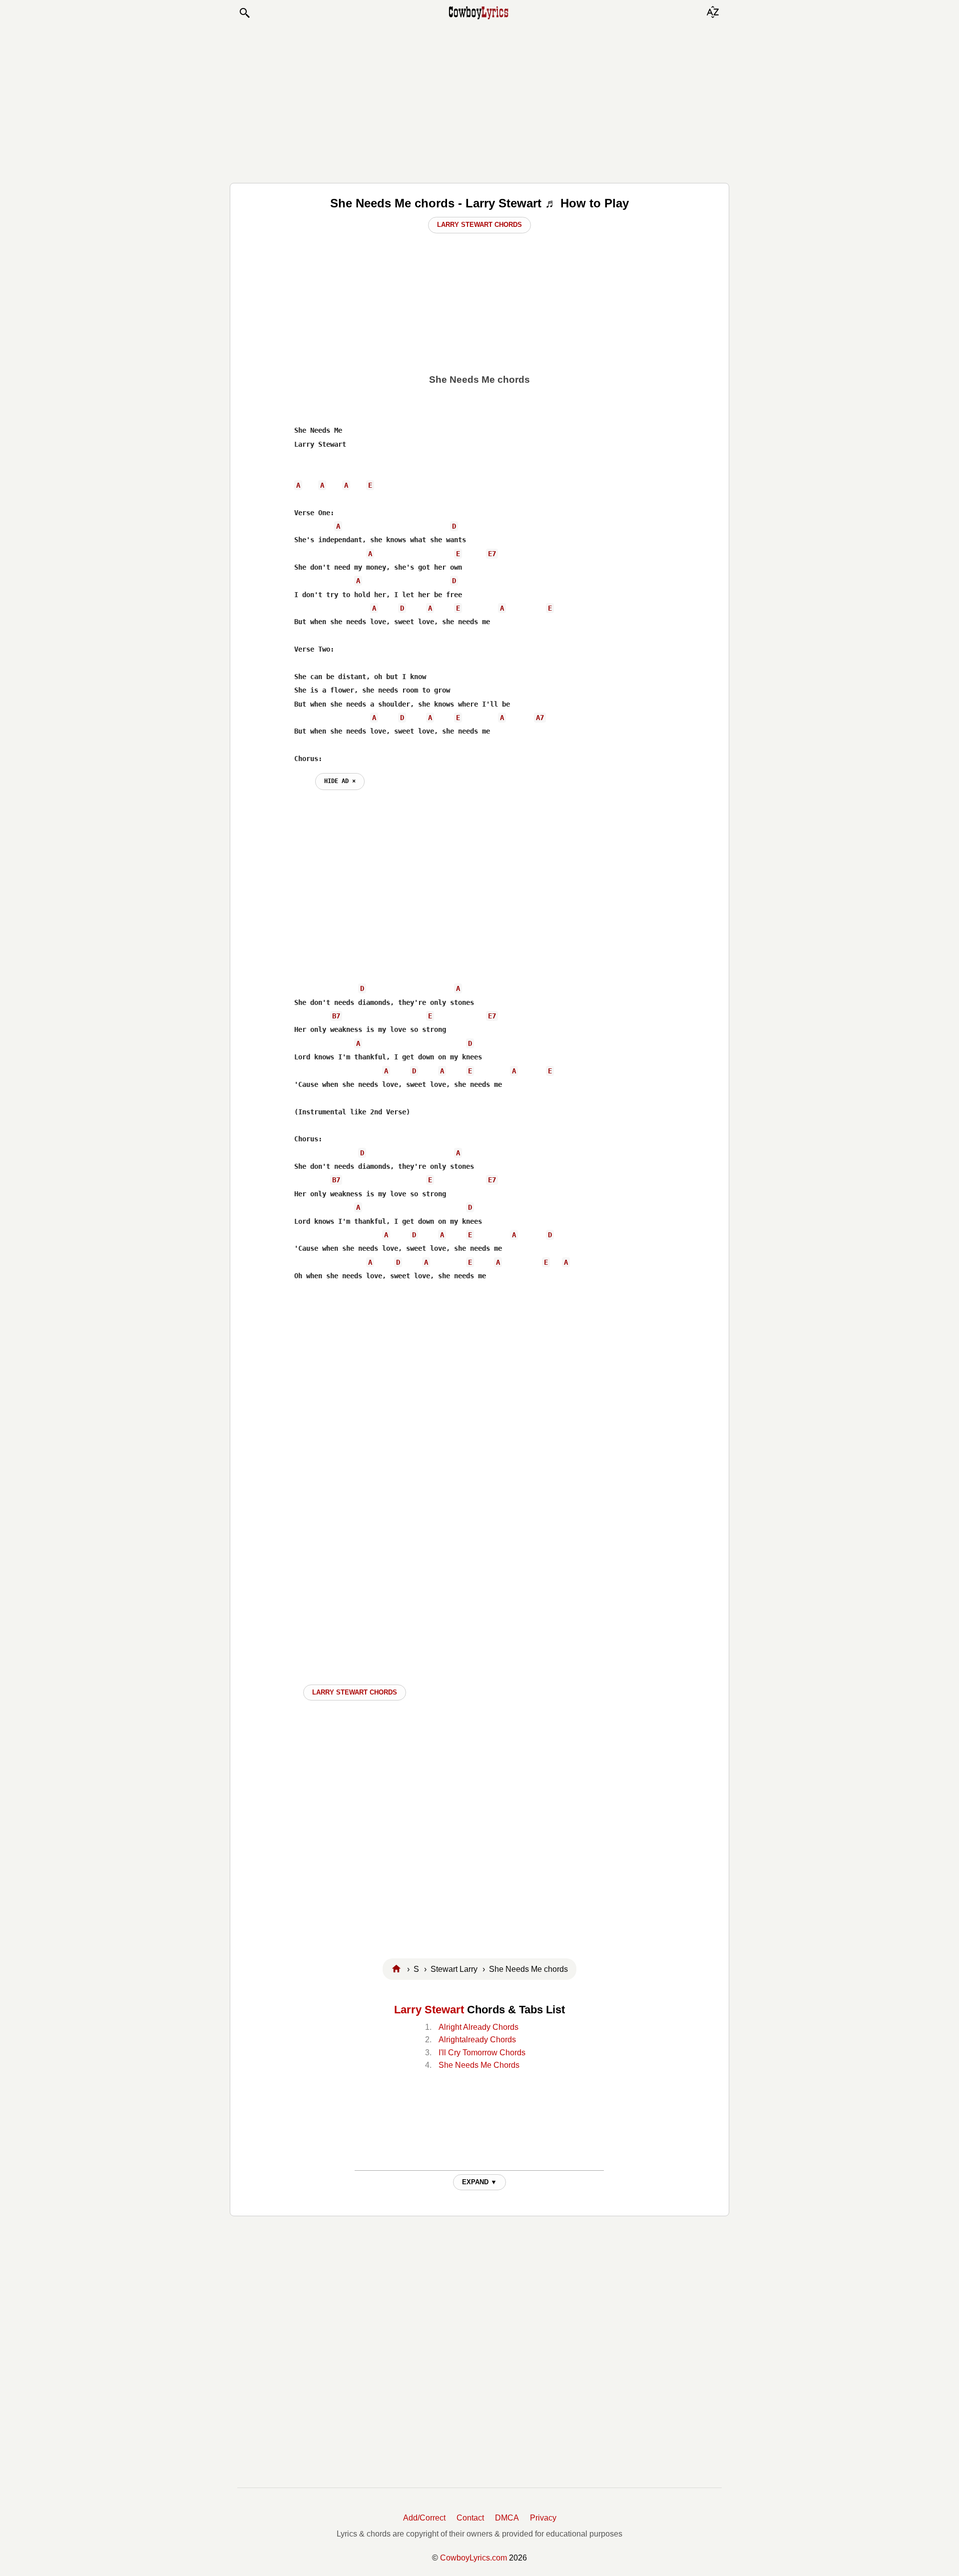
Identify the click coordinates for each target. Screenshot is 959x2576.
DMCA (507, 2518)
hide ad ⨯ (340, 781)
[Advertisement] (479, 101)
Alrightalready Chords (477, 2040)
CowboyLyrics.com (474, 2558)
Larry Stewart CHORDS (355, 1692)
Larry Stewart (429, 2010)
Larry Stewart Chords (479, 225)
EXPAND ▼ (479, 2182)
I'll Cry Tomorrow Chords (482, 2053)
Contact (470, 2518)
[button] (244, 13)
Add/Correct (424, 2518)
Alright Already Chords (479, 2027)
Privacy (543, 2518)
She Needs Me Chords (479, 2065)
